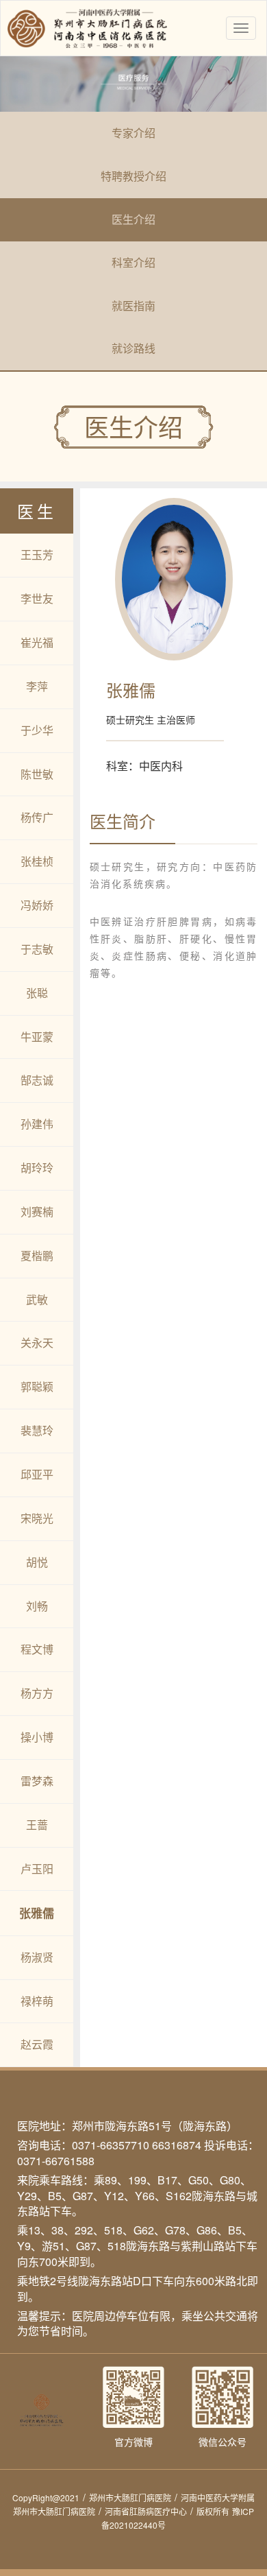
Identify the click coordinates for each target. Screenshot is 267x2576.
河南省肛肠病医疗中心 (149, 2511)
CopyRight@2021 (49, 2497)
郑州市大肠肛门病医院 (133, 2497)
